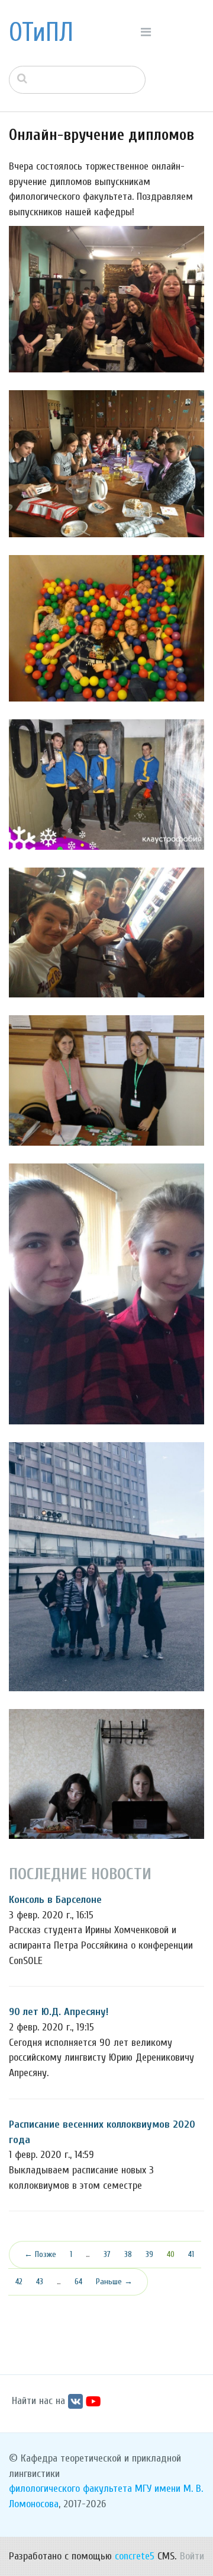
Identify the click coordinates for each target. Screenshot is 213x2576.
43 (40, 2282)
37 (107, 2254)
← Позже (40, 2254)
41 (191, 2254)
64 (78, 2282)
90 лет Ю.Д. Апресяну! (59, 2012)
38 (128, 2254)
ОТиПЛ (41, 33)
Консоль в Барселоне (55, 1900)
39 (149, 2254)
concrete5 (135, 2556)
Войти (192, 2556)
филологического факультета (70, 2489)
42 (19, 2282)
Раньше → (114, 2282)
